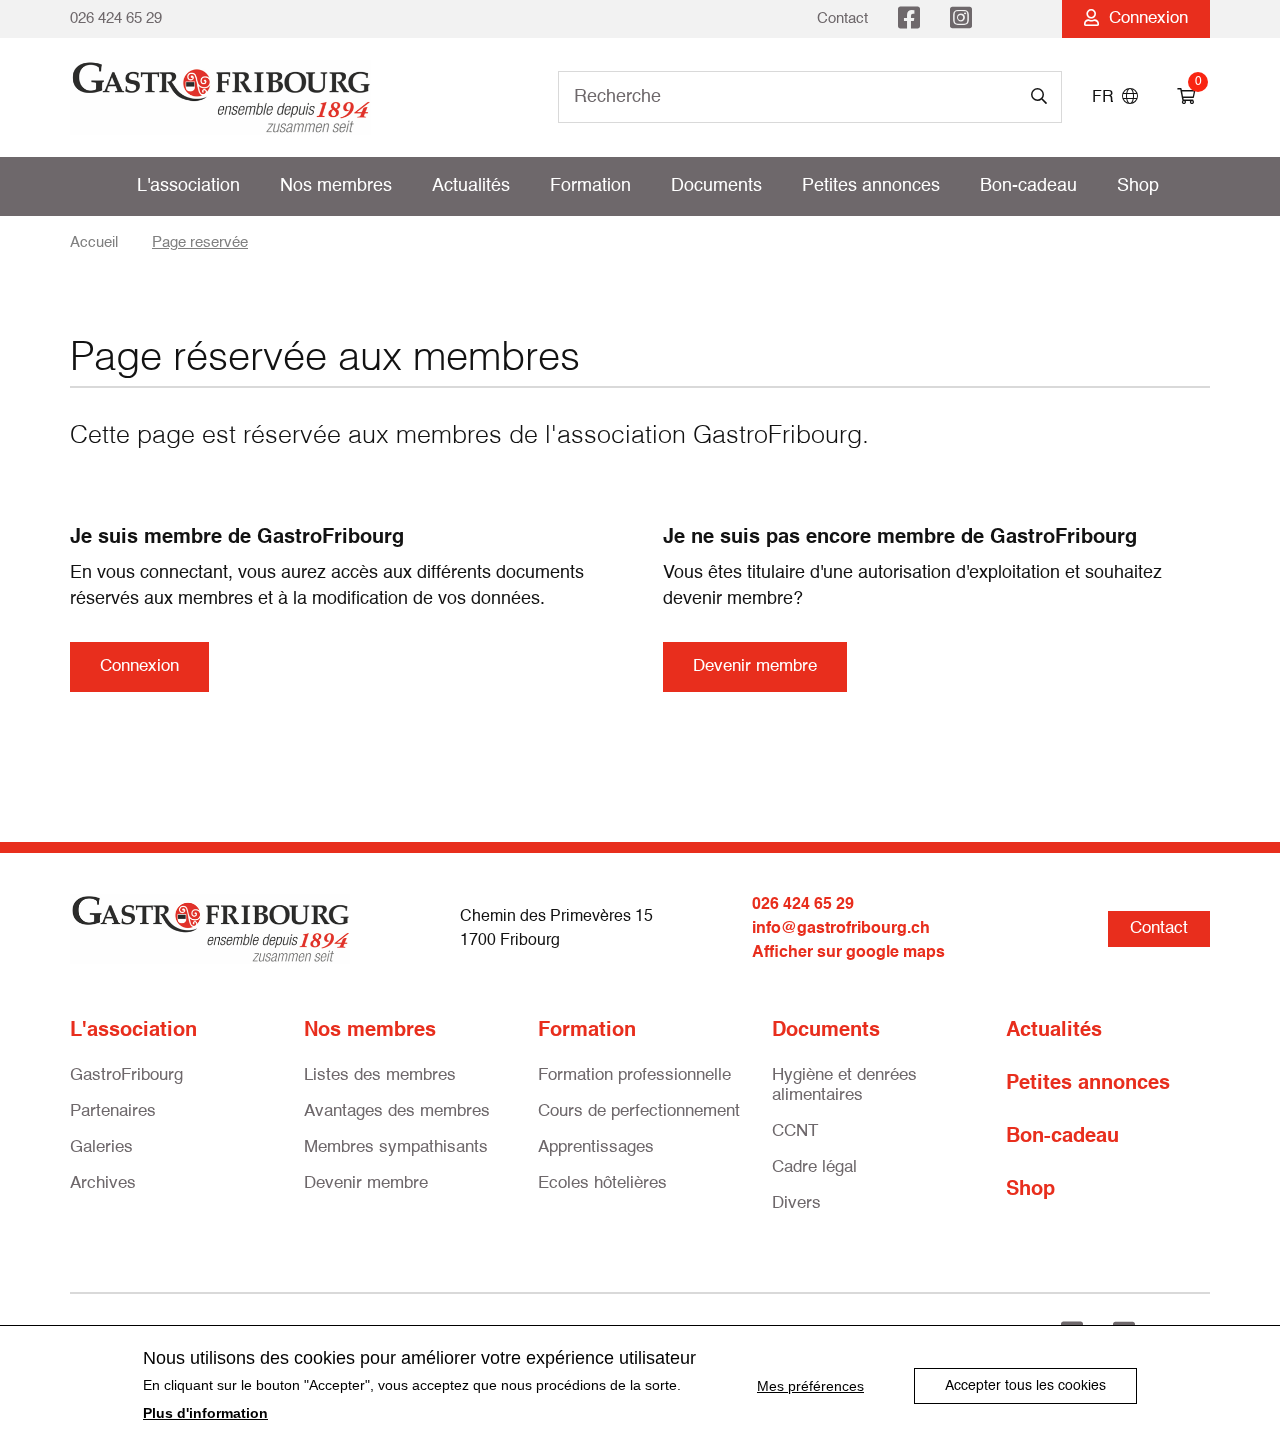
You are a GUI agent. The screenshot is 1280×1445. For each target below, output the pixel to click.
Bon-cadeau (1028, 186)
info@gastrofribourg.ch (841, 929)
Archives (103, 1183)
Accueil (94, 242)
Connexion (1143, 18)
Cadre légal (814, 1167)
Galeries (101, 1147)
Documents (716, 186)
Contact (842, 18)
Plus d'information (205, 1413)
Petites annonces (871, 186)
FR (1107, 98)
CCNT (795, 1131)
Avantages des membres (397, 1111)
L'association (188, 186)
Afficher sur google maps (848, 953)
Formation (590, 186)
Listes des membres (380, 1075)
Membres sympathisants (396, 1147)
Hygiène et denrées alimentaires (844, 1085)
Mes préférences (810, 1386)
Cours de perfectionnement (639, 1111)
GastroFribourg (126, 1075)
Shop (1138, 186)
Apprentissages (596, 1147)
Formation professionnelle (634, 1075)
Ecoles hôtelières (602, 1183)
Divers (796, 1203)
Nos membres (336, 186)
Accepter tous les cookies (1025, 1386)
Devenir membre (755, 666)
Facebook (909, 19)
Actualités (471, 186)
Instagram (961, 19)
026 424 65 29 (116, 18)
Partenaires (113, 1111)
